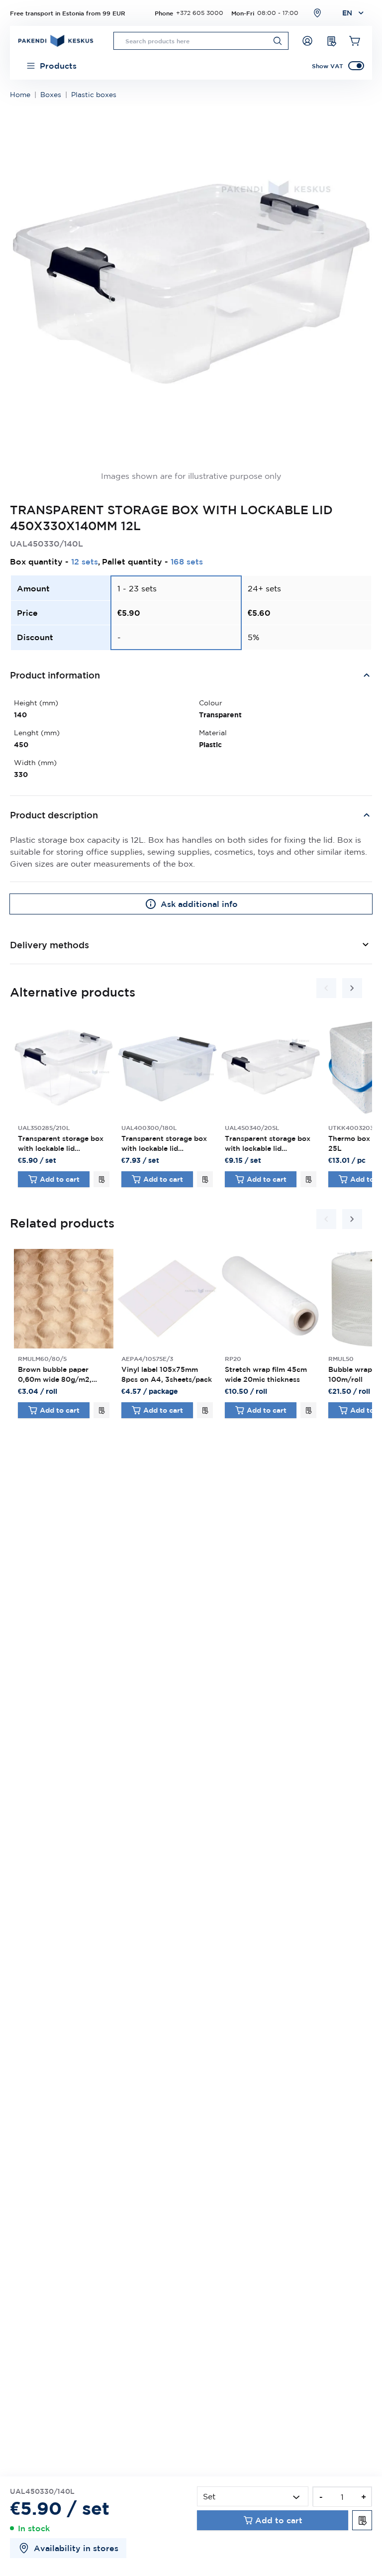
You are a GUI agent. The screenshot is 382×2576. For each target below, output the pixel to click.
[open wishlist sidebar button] (331, 41)
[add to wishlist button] (101, 1179)
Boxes (51, 95)
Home (20, 95)
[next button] (352, 988)
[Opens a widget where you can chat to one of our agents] (345, 2559)
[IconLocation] (317, 13)
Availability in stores (76, 2548)
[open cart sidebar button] (355, 41)
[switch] (356, 66)
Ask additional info (199, 904)
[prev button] (326, 988)
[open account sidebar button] (307, 41)
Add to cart (60, 1179)
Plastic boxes (94, 95)
